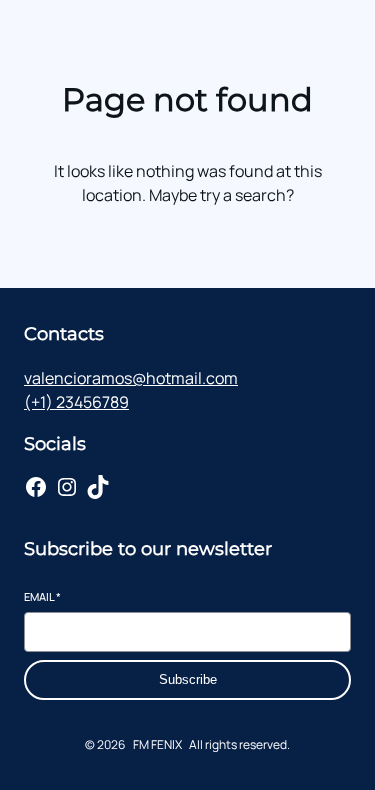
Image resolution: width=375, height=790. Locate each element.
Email (42, 596)
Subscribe (188, 679)
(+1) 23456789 (76, 402)
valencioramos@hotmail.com (131, 378)
